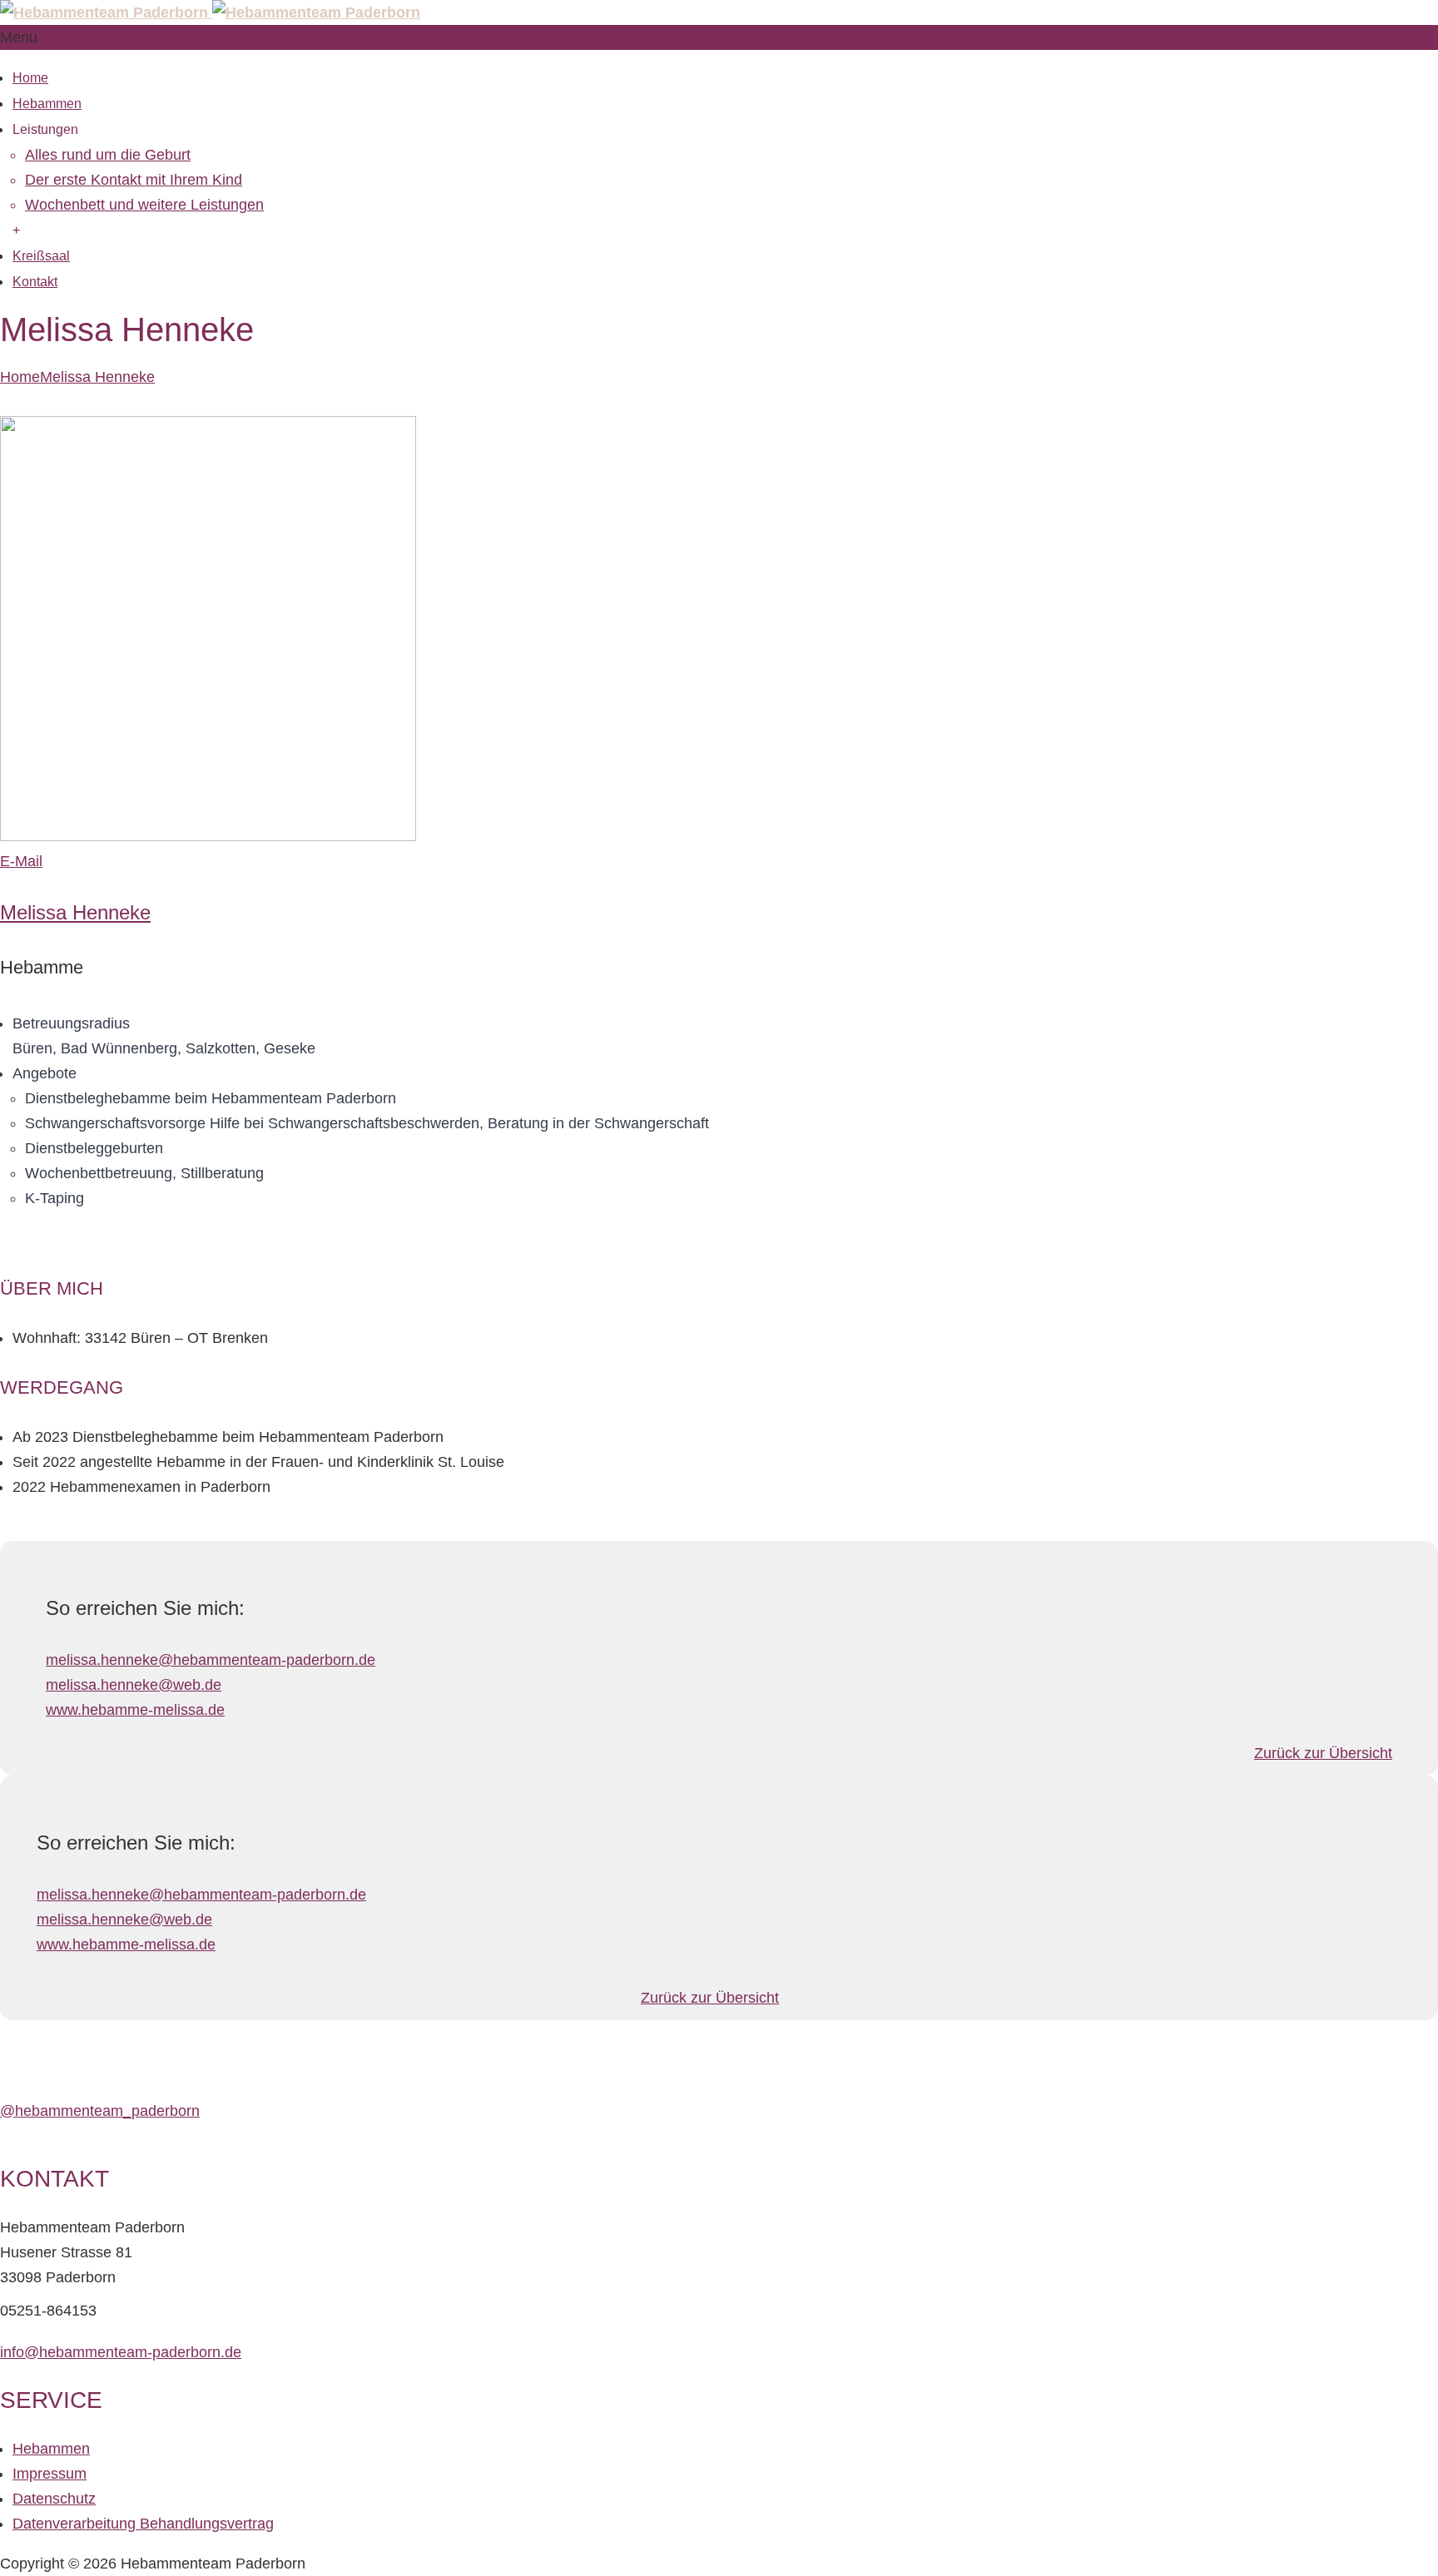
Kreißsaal (41, 256)
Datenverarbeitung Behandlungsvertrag (143, 2524)
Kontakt (35, 282)
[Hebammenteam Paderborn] (210, 12)
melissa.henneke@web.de (134, 1685)
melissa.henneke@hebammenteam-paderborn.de (211, 1660)
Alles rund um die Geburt (108, 155)
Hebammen (47, 104)
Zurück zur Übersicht (1323, 1753)
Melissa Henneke (97, 377)
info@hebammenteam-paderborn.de (121, 2352)
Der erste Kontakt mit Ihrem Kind (134, 180)
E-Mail (21, 861)
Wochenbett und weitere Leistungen (144, 205)
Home (30, 78)
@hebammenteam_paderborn (100, 2111)
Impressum (50, 2474)
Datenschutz (54, 2499)
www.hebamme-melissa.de (135, 1710)
